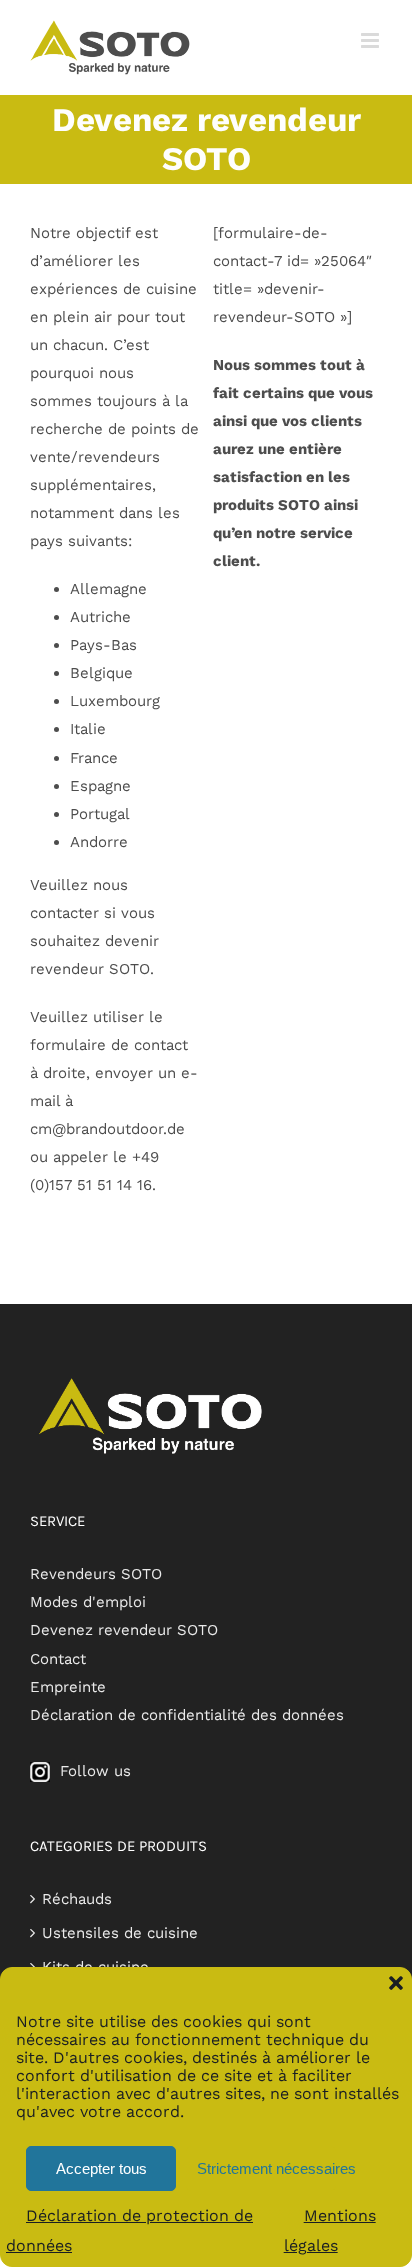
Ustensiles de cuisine (120, 1933)
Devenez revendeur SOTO (124, 1630)
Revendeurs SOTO (96, 1574)
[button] (396, 1983)
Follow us (90, 1771)
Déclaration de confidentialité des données (187, 1715)
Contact (58, 1659)
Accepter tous (101, 2168)
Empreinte (68, 1687)
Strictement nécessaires (266, 2168)
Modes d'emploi (88, 1602)
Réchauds (77, 1899)
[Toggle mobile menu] (371, 40)
